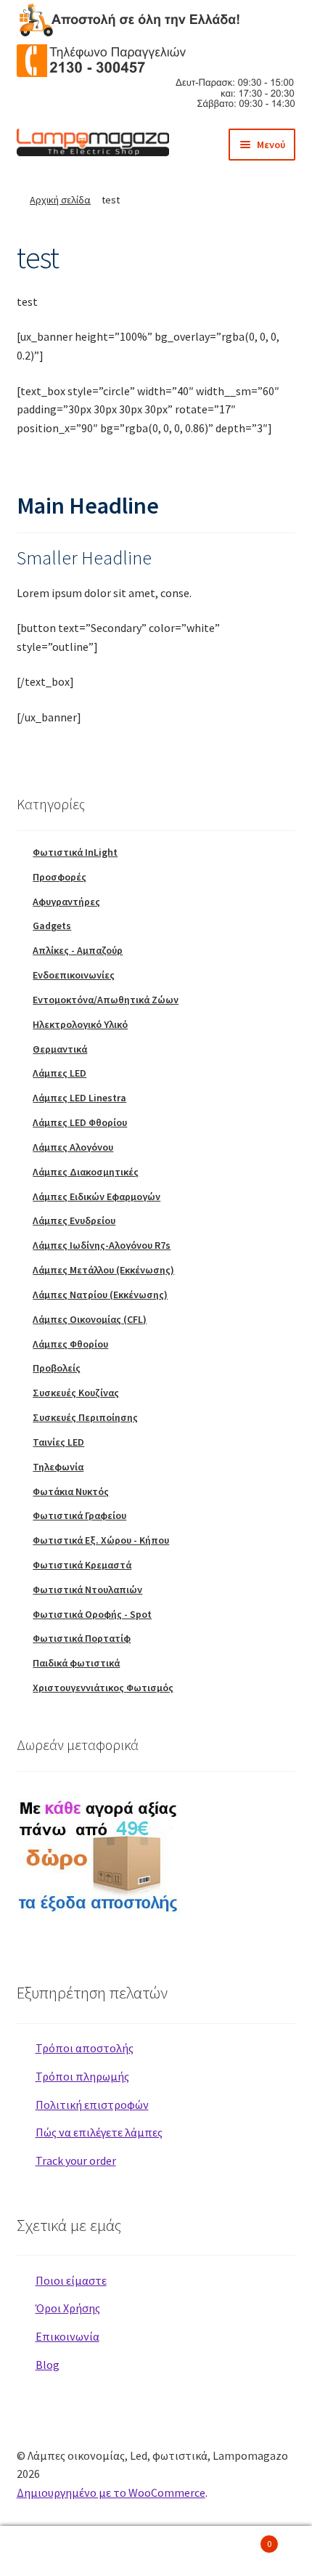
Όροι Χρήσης (68, 2308)
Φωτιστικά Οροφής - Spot (92, 1614)
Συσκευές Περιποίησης (85, 1417)
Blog (48, 2365)
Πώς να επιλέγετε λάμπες (99, 2132)
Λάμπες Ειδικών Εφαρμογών (97, 1196)
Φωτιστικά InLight (75, 852)
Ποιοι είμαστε (71, 2280)
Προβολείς (57, 1368)
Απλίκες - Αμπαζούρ (78, 950)
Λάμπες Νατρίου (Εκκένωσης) (100, 1295)
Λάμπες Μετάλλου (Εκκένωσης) (103, 1270)
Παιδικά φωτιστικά (76, 1663)
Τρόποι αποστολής (85, 2048)
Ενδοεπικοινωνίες (74, 975)
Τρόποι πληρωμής (82, 2076)
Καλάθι (240, 2539)
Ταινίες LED (58, 1442)
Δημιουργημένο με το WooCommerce (111, 2492)
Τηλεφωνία (58, 1467)
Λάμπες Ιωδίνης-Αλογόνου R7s (102, 1245)
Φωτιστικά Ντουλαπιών (87, 1589)
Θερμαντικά (60, 1049)
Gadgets (52, 926)
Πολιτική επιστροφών (92, 2105)
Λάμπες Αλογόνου (73, 1147)
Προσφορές (59, 877)
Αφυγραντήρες (66, 902)
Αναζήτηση (156, 2551)
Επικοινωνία (67, 2336)
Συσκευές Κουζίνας (76, 1393)
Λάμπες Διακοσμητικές (86, 1172)
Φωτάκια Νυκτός (71, 1491)
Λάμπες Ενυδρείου (74, 1220)
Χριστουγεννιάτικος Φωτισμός (103, 1688)
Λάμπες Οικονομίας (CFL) (90, 1319)
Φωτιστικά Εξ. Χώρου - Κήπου (101, 1540)
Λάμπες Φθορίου (70, 1344)
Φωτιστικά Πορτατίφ (82, 1638)
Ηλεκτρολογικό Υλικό (80, 1024)
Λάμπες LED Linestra (79, 1098)
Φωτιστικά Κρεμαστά (82, 1565)
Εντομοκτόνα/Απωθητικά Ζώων (106, 1000)
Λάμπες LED (59, 1073)
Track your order (76, 2160)
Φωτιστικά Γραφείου (79, 1515)
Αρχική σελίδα (60, 200)
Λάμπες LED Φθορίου (80, 1122)
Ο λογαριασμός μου (52, 2551)
